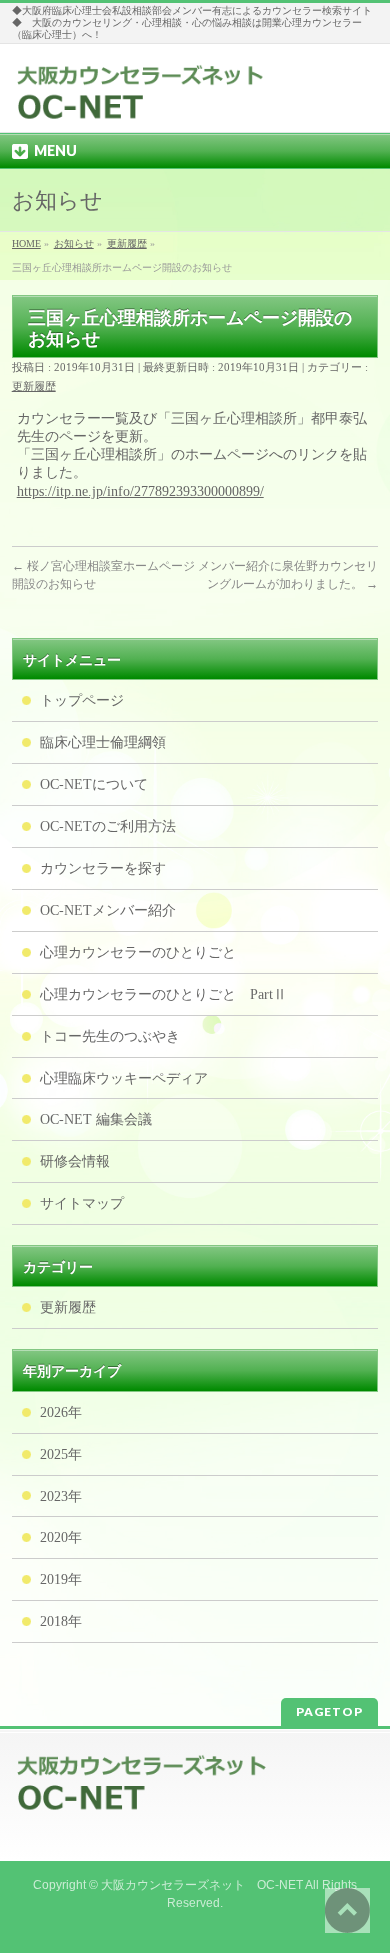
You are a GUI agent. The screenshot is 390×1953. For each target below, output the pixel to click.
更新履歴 (34, 386)
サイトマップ (82, 1203)
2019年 (61, 1579)
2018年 (61, 1621)
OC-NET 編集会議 (96, 1119)
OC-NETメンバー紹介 (108, 910)
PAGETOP (329, 1711)
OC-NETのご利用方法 (108, 826)
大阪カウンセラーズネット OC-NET (202, 1885)
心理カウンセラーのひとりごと (138, 952)
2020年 (61, 1537)
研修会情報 (75, 1161)
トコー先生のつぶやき (110, 1036)
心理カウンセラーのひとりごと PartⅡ (163, 994)
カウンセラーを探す (103, 868)
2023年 (61, 1496)
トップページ (82, 700)
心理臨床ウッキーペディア (124, 1078)
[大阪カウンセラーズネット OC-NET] (140, 99)
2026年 (61, 1412)
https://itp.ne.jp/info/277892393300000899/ (140, 491)
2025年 (61, 1454)
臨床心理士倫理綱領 (103, 742)
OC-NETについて (94, 784)
